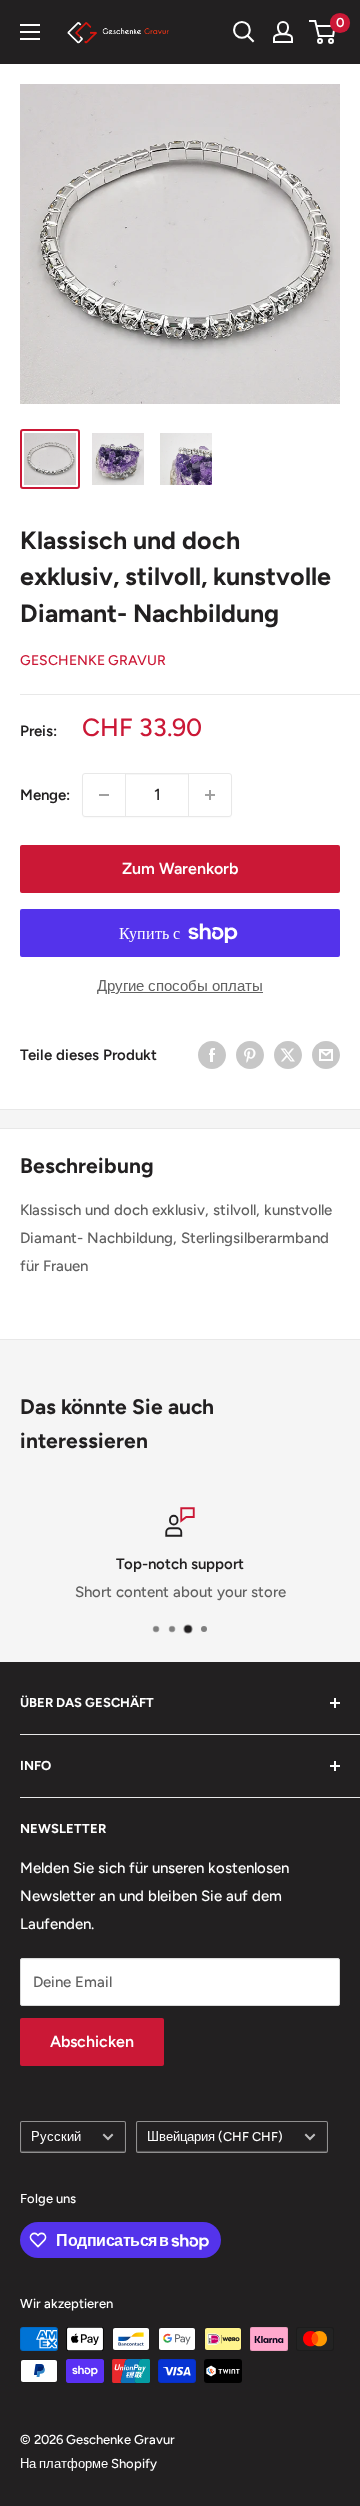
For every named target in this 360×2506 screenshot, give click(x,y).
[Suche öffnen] (244, 32)
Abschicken (92, 2041)
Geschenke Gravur (93, 660)
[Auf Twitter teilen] (288, 1054)
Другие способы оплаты (180, 986)
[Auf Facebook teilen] (212, 1054)
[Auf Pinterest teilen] (250, 1054)
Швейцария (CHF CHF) (215, 2136)
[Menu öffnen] (30, 32)
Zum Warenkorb (180, 868)
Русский (56, 2136)
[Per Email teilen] (326, 1054)
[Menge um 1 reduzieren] (104, 795)
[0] (323, 32)
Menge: (45, 795)
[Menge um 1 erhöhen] (210, 795)
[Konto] (283, 32)
